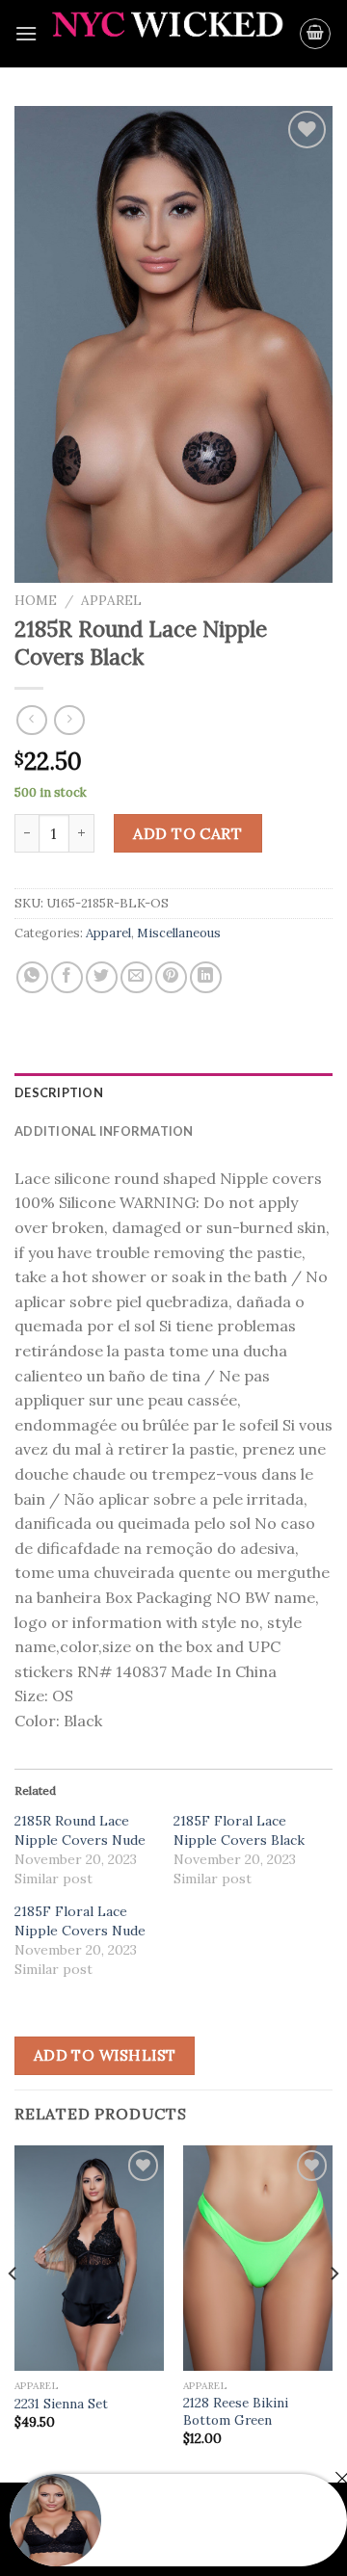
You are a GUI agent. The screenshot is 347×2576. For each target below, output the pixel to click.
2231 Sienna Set (61, 2404)
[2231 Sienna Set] (89, 2258)
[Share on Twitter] (102, 977)
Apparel (111, 600)
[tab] (173, 1092)
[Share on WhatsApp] (32, 977)
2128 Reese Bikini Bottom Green (236, 2412)
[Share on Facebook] (67, 977)
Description (59, 1092)
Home (36, 600)
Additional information (104, 1131)
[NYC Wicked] (168, 34)
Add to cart (187, 833)
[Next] (334, 2312)
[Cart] (315, 34)
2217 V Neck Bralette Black (200, 2532)
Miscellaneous (179, 933)
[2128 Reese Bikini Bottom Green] (258, 2258)
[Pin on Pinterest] (171, 977)
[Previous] (13, 2312)
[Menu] (26, 33)
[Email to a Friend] (136, 977)
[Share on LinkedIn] (206, 977)
